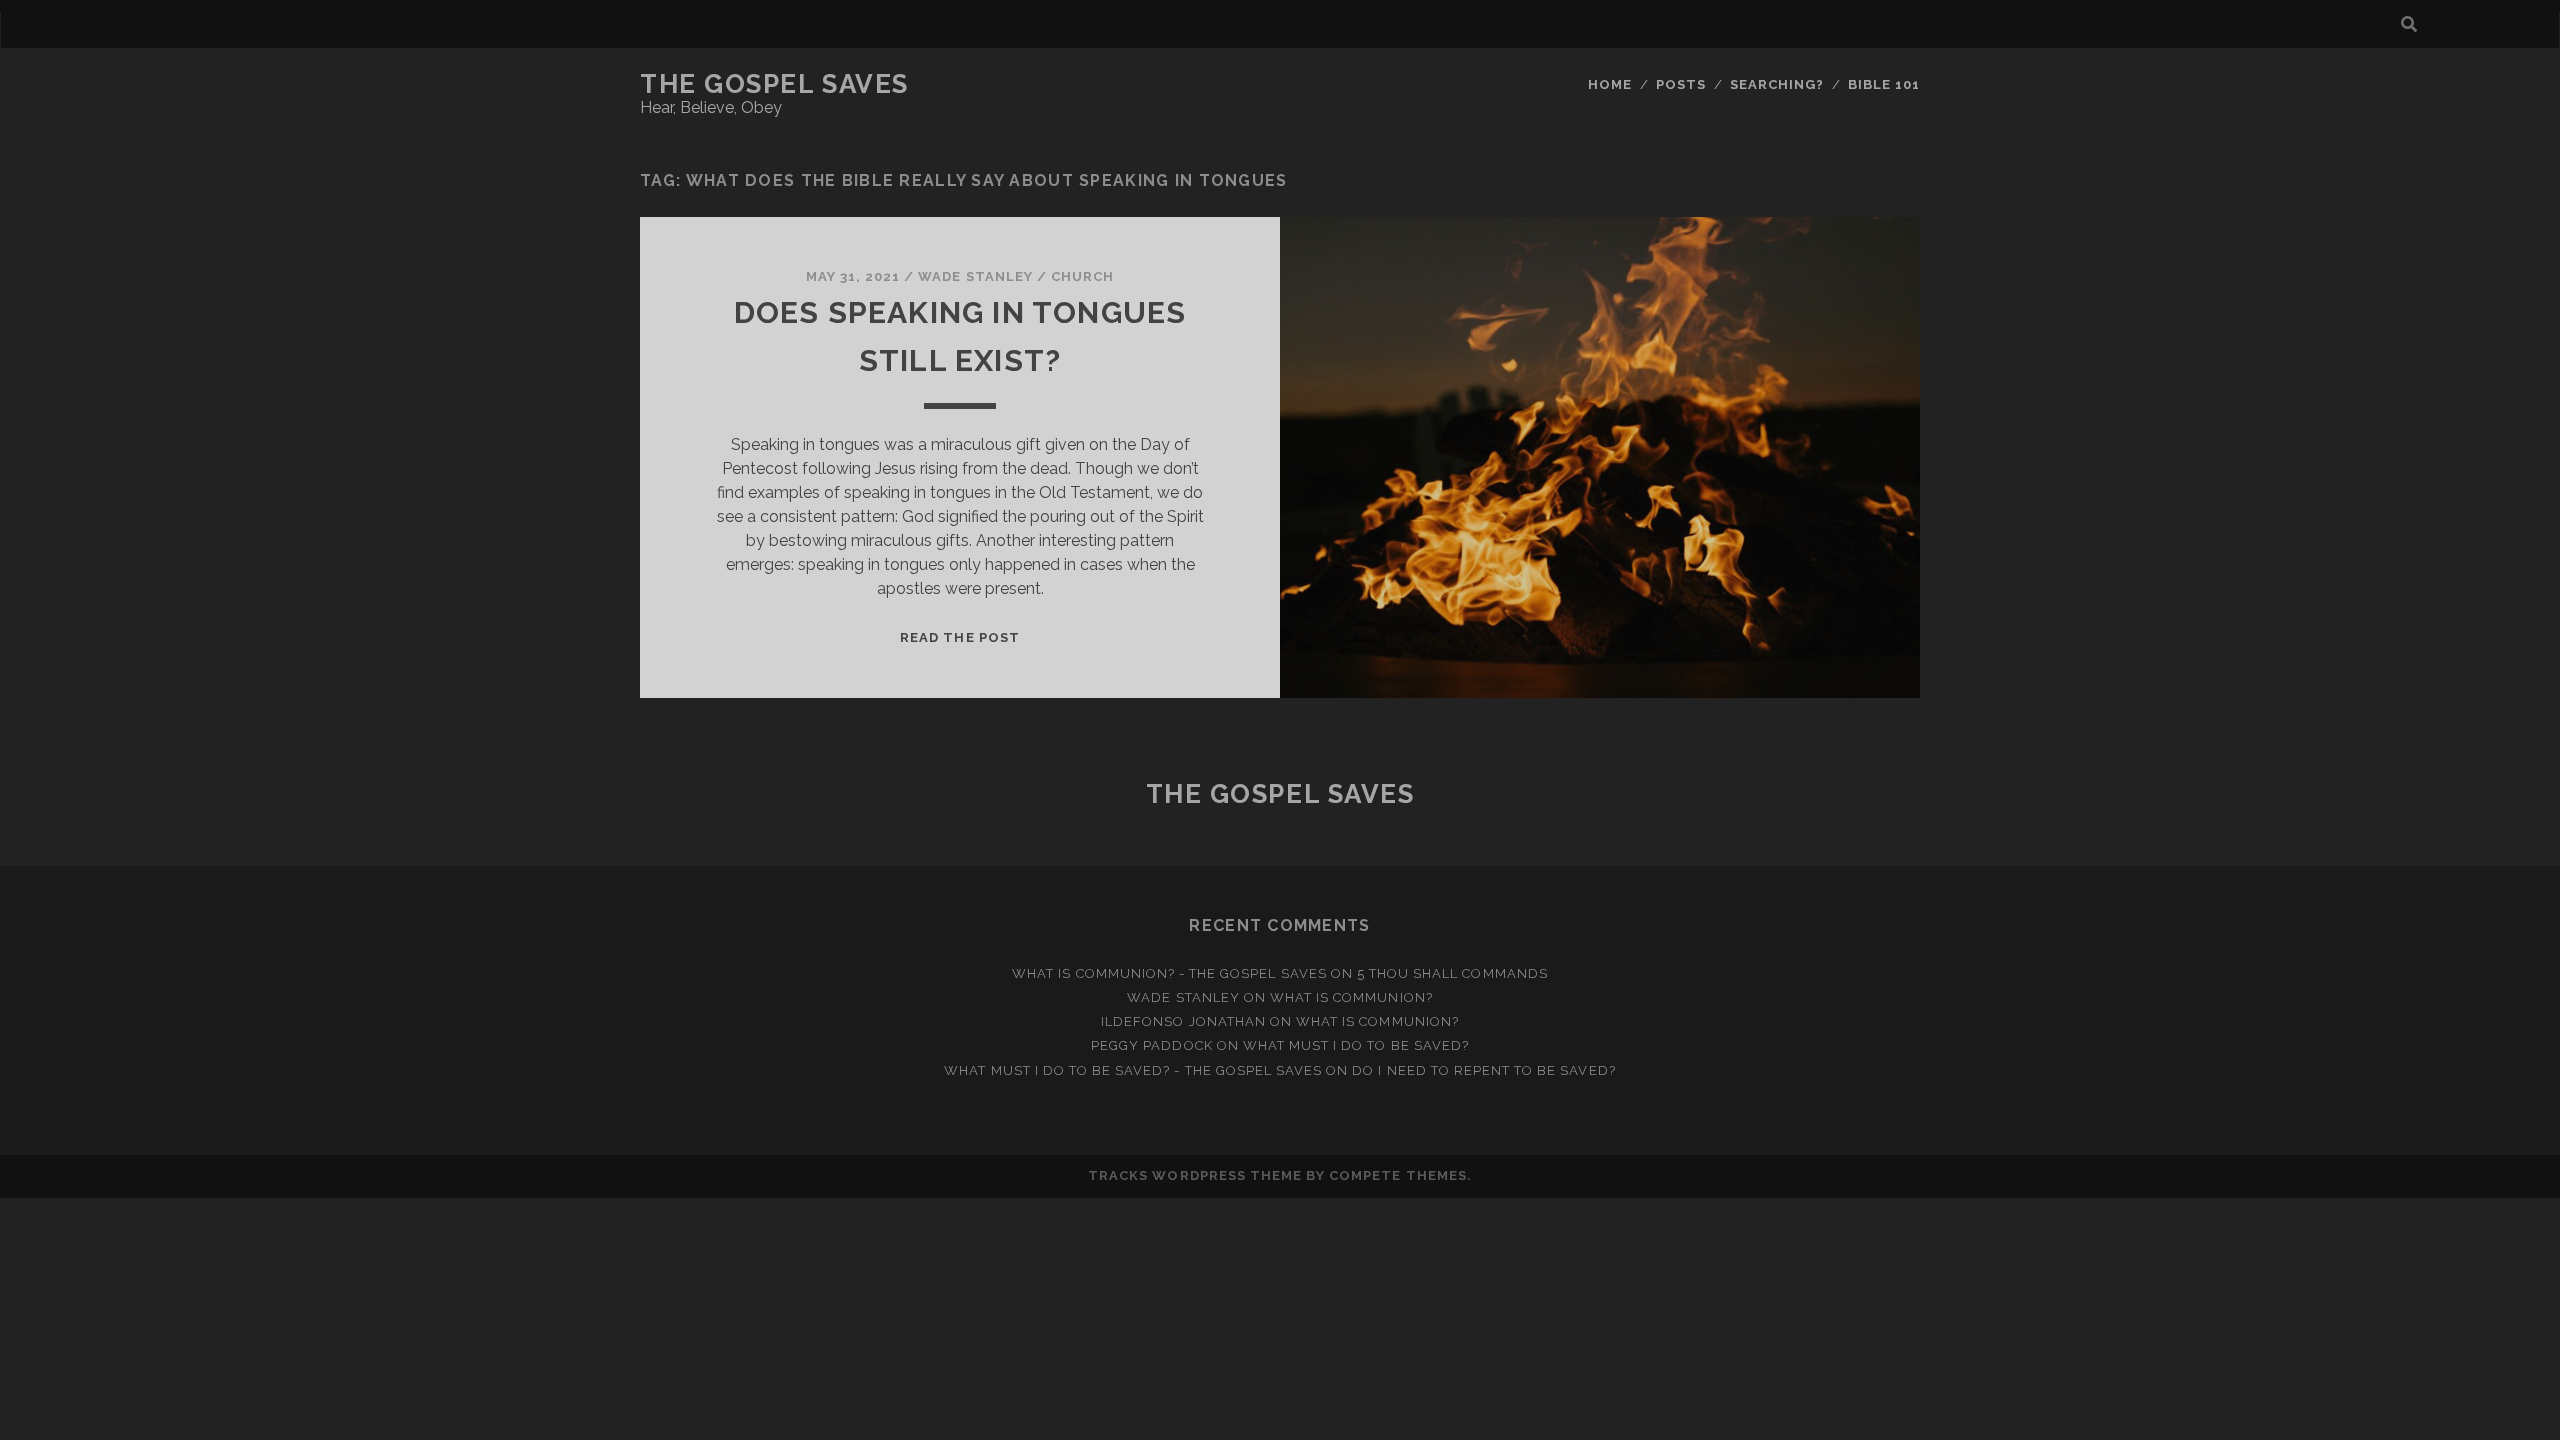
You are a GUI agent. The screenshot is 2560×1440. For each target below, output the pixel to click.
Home (1610, 84)
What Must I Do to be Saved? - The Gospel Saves (1133, 1070)
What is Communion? (1351, 997)
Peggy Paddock (1152, 1045)
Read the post (960, 637)
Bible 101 (1884, 84)
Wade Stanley (975, 276)
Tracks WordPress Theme (1195, 1175)
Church (1082, 276)
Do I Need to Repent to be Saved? (1483, 1070)
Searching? (1777, 84)
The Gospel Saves (774, 84)
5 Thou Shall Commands (1452, 973)
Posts (1681, 84)
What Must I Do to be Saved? (1356, 1045)
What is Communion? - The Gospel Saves (1169, 973)
